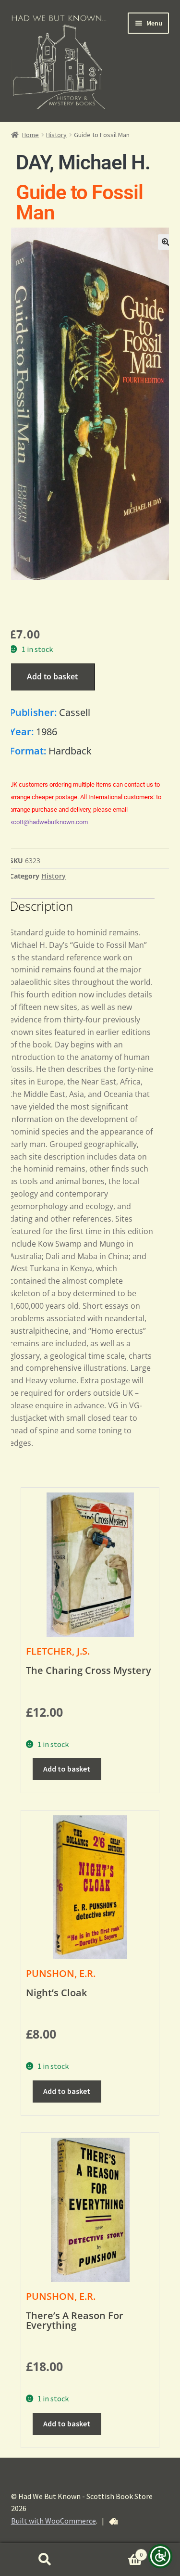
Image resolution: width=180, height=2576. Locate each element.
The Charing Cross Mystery (89, 1670)
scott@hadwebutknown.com (49, 822)
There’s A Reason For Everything (75, 2320)
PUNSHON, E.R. (61, 1973)
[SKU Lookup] (113, 2522)
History (56, 135)
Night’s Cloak (56, 1993)
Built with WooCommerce (54, 2521)
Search (45, 2560)
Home (30, 135)
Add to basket (52, 676)
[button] (166, 242)
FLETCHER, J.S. (58, 1651)
